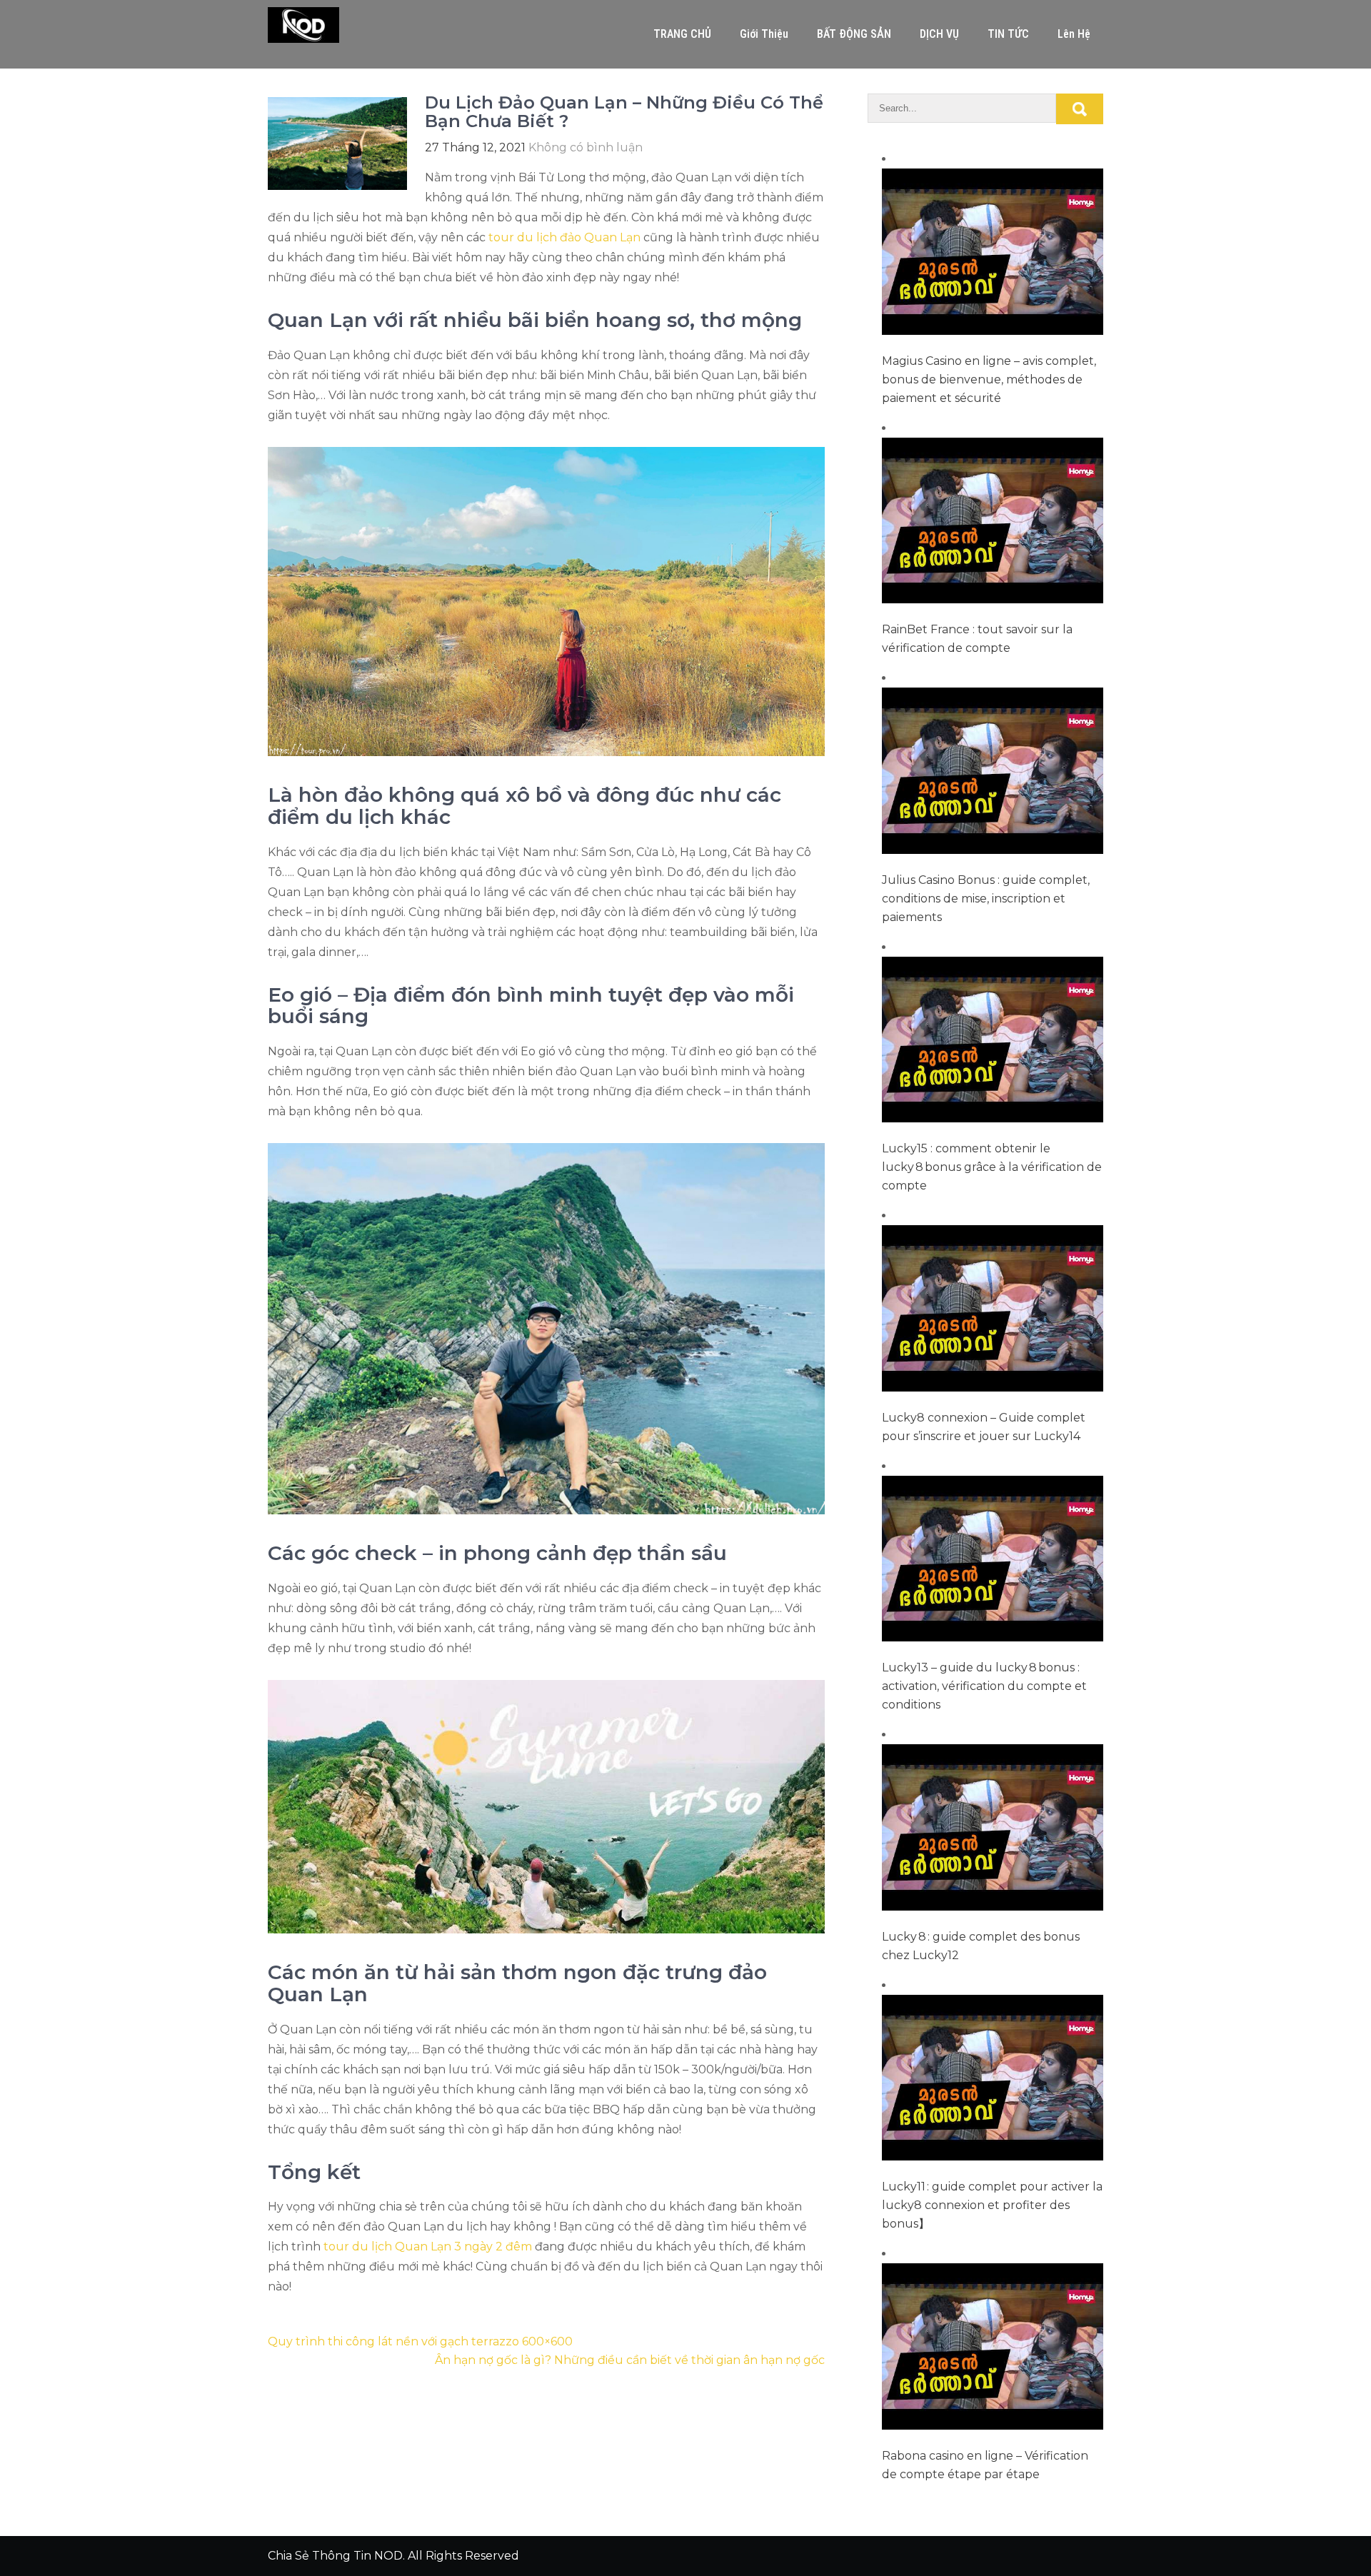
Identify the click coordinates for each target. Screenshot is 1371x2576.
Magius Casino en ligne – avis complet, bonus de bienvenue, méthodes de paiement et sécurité (989, 379)
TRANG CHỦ (682, 34)
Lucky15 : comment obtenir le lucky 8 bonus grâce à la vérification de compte (992, 1167)
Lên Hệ (1074, 34)
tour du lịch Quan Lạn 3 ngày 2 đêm (428, 2247)
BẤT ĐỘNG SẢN (854, 34)
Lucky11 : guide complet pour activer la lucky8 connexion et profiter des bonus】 (992, 2205)
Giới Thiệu (764, 34)
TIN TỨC (1008, 34)
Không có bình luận (586, 147)
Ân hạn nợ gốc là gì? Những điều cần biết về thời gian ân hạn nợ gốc (630, 2360)
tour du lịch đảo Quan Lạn (564, 237)
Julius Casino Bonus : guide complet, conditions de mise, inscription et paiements (986, 899)
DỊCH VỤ (939, 34)
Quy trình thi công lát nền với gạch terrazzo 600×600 (420, 2341)
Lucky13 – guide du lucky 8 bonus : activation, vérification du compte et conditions (984, 1686)
